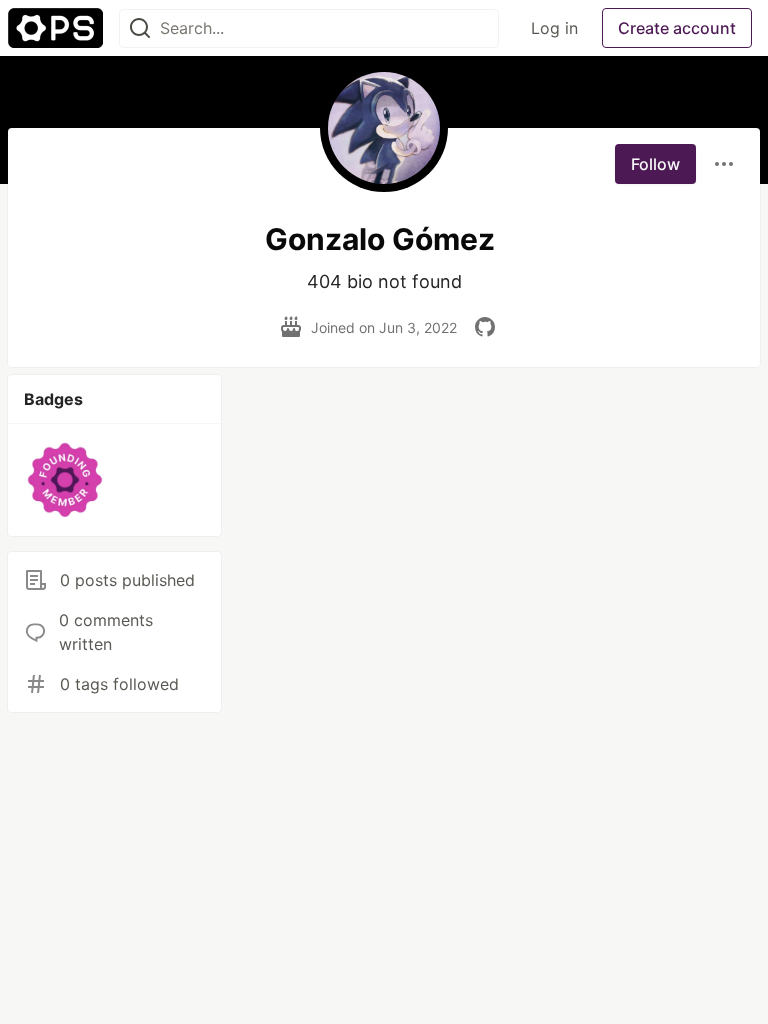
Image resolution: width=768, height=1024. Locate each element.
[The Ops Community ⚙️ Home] (55, 28)
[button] (65, 480)
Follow (655, 164)
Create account (677, 28)
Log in (554, 28)
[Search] (140, 28)
